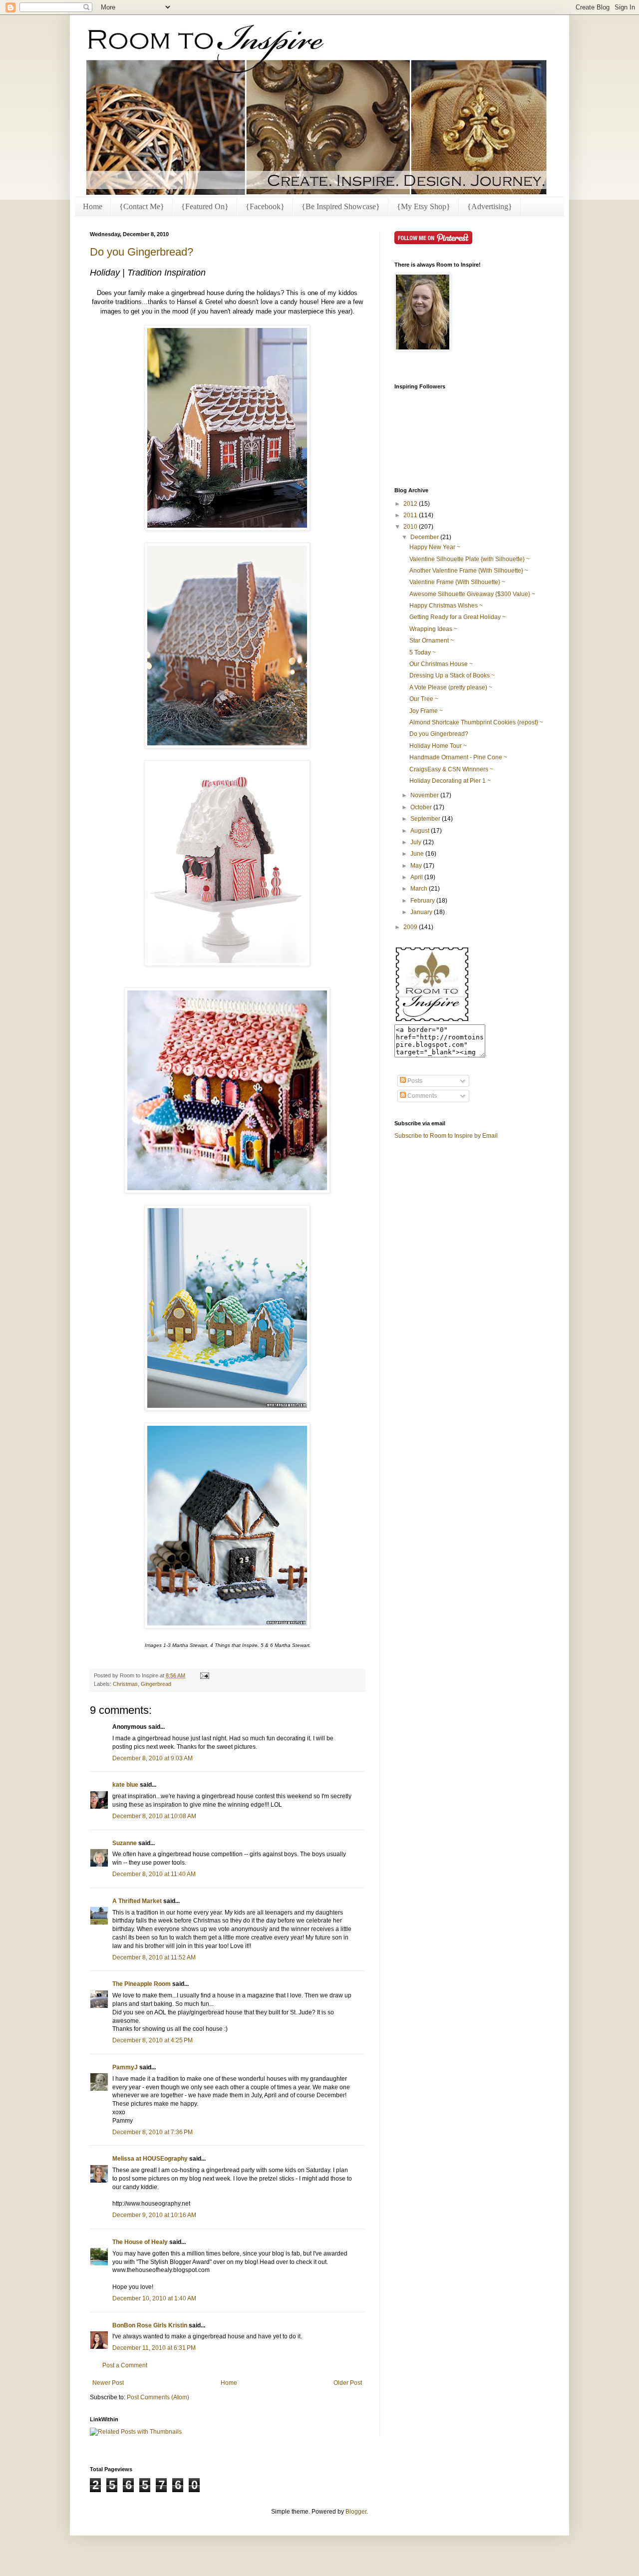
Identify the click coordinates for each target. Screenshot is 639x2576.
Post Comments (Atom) (158, 2397)
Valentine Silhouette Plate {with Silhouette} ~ (470, 559)
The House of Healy (140, 2242)
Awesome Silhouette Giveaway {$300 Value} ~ (472, 594)
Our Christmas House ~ (441, 664)
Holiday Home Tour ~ (438, 746)
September (426, 819)
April (417, 877)
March (420, 889)
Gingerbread (156, 1684)
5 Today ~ (423, 652)
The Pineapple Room (142, 1984)
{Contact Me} (142, 206)
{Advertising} (490, 206)
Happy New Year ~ (435, 547)
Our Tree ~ (424, 699)
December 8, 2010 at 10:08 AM (154, 1816)
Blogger (356, 2512)
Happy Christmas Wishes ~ (446, 606)
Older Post (348, 2383)
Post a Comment (125, 2365)
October (422, 807)
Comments (421, 1096)
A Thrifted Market (137, 1901)
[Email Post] (203, 1675)
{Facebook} (265, 206)
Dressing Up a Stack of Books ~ (452, 675)
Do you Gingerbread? (142, 252)
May (417, 866)
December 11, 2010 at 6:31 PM (154, 2348)
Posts (414, 1081)
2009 (411, 927)
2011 (411, 515)
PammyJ (125, 2067)
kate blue (125, 1785)
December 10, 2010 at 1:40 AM (154, 2298)
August (421, 831)
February (423, 901)
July (417, 842)
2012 (411, 504)
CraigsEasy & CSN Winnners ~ (451, 769)
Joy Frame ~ (426, 711)
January (422, 912)
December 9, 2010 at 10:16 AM (154, 2215)
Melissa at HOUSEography (150, 2159)
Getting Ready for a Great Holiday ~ (458, 617)
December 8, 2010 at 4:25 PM (153, 2040)
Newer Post (108, 2383)
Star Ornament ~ (432, 641)
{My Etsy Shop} (424, 206)
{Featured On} (205, 206)
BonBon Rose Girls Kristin (150, 2325)
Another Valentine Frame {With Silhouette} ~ (469, 571)
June (418, 854)
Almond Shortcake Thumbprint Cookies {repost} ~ (476, 722)
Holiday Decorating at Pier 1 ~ (450, 781)
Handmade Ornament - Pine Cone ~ (458, 757)
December (425, 537)
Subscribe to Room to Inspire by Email (446, 1136)
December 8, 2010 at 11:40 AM (154, 1874)
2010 (411, 527)
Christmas (125, 1684)
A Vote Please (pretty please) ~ (451, 687)
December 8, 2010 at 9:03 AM (153, 1758)
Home (93, 206)
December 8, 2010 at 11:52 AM (154, 1957)
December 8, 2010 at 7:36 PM (153, 2132)
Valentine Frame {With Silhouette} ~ (457, 582)
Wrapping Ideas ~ (433, 629)
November (425, 795)
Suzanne (125, 1843)
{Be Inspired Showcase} (341, 206)
